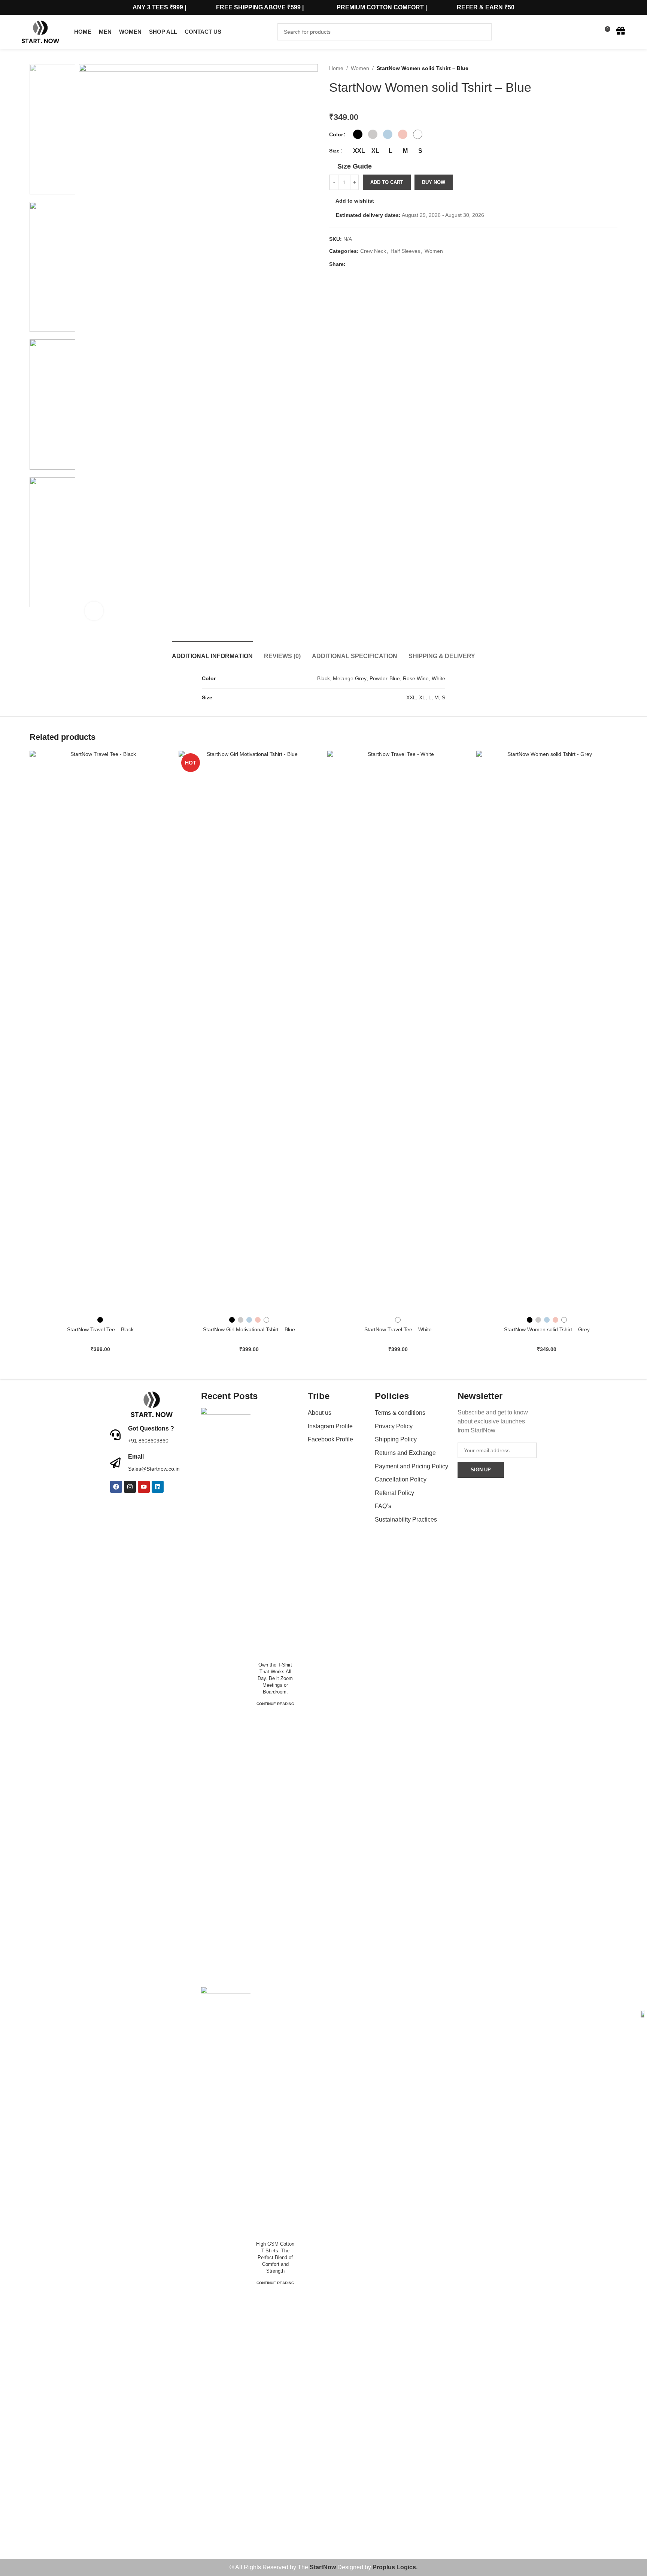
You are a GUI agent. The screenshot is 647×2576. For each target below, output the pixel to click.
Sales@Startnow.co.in (154, 1469)
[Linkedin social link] (376, 264)
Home (336, 68)
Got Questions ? (151, 1428)
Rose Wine (416, 678)
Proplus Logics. (395, 2567)
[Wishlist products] (590, 32)
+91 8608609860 (148, 1441)
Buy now (434, 182)
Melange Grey (350, 678)
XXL (411, 697)
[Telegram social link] (384, 264)
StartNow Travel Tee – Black (100, 1329)
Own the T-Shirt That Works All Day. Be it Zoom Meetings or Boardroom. (275, 1679)
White (438, 678)
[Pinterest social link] (367, 264)
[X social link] (359, 264)
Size (334, 151)
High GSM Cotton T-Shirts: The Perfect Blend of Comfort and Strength (275, 2258)
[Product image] (100, 1032)
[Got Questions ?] (115, 1435)
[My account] (577, 32)
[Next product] (614, 68)
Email (136, 1457)
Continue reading (275, 1704)
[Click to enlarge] (94, 611)
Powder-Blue (385, 678)
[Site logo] (40, 31)
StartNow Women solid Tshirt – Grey (547, 1329)
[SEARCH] (483, 32)
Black (323, 678)
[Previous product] (599, 68)
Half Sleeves (405, 251)
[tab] (212, 652)
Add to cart (387, 182)
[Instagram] (130, 1487)
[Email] (115, 1463)
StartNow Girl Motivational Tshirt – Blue (249, 1329)
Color (336, 134)
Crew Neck (373, 251)
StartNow (323, 2567)
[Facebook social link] (350, 264)
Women (360, 68)
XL (422, 697)
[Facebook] (116, 1487)
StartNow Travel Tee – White (398, 1329)
